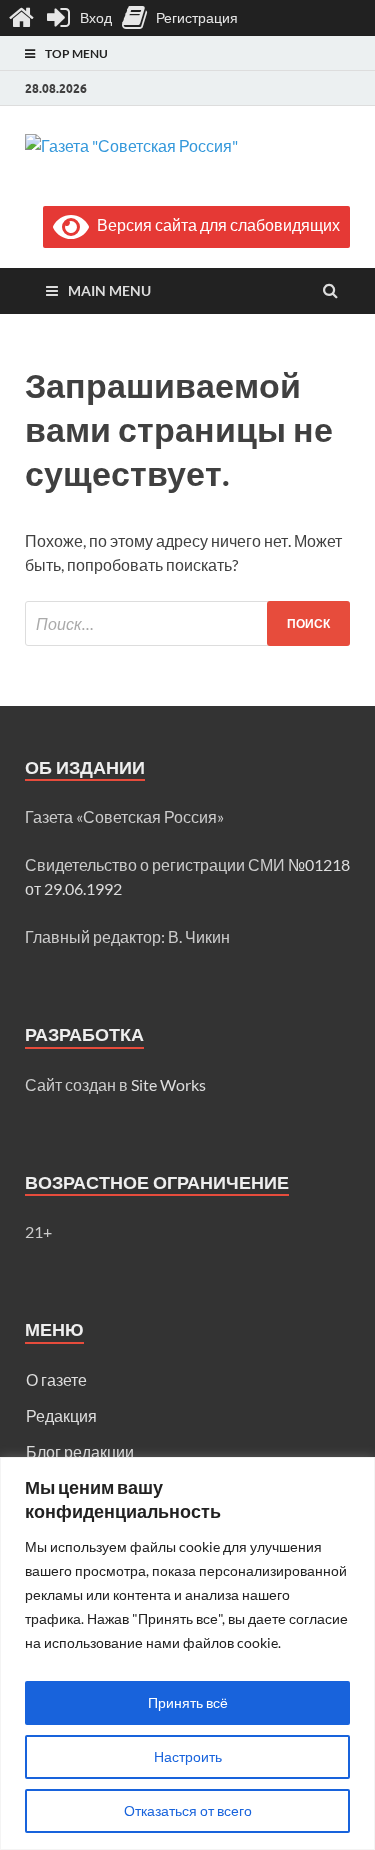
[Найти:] (187, 623)
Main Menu (109, 290)
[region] (187, 1653)
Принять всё (188, 1702)
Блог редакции (80, 1451)
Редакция (61, 1415)
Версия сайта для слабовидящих (214, 224)
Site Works (168, 1084)
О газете (56, 1379)
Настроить (188, 1756)
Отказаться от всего (188, 1810)
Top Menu (76, 53)
